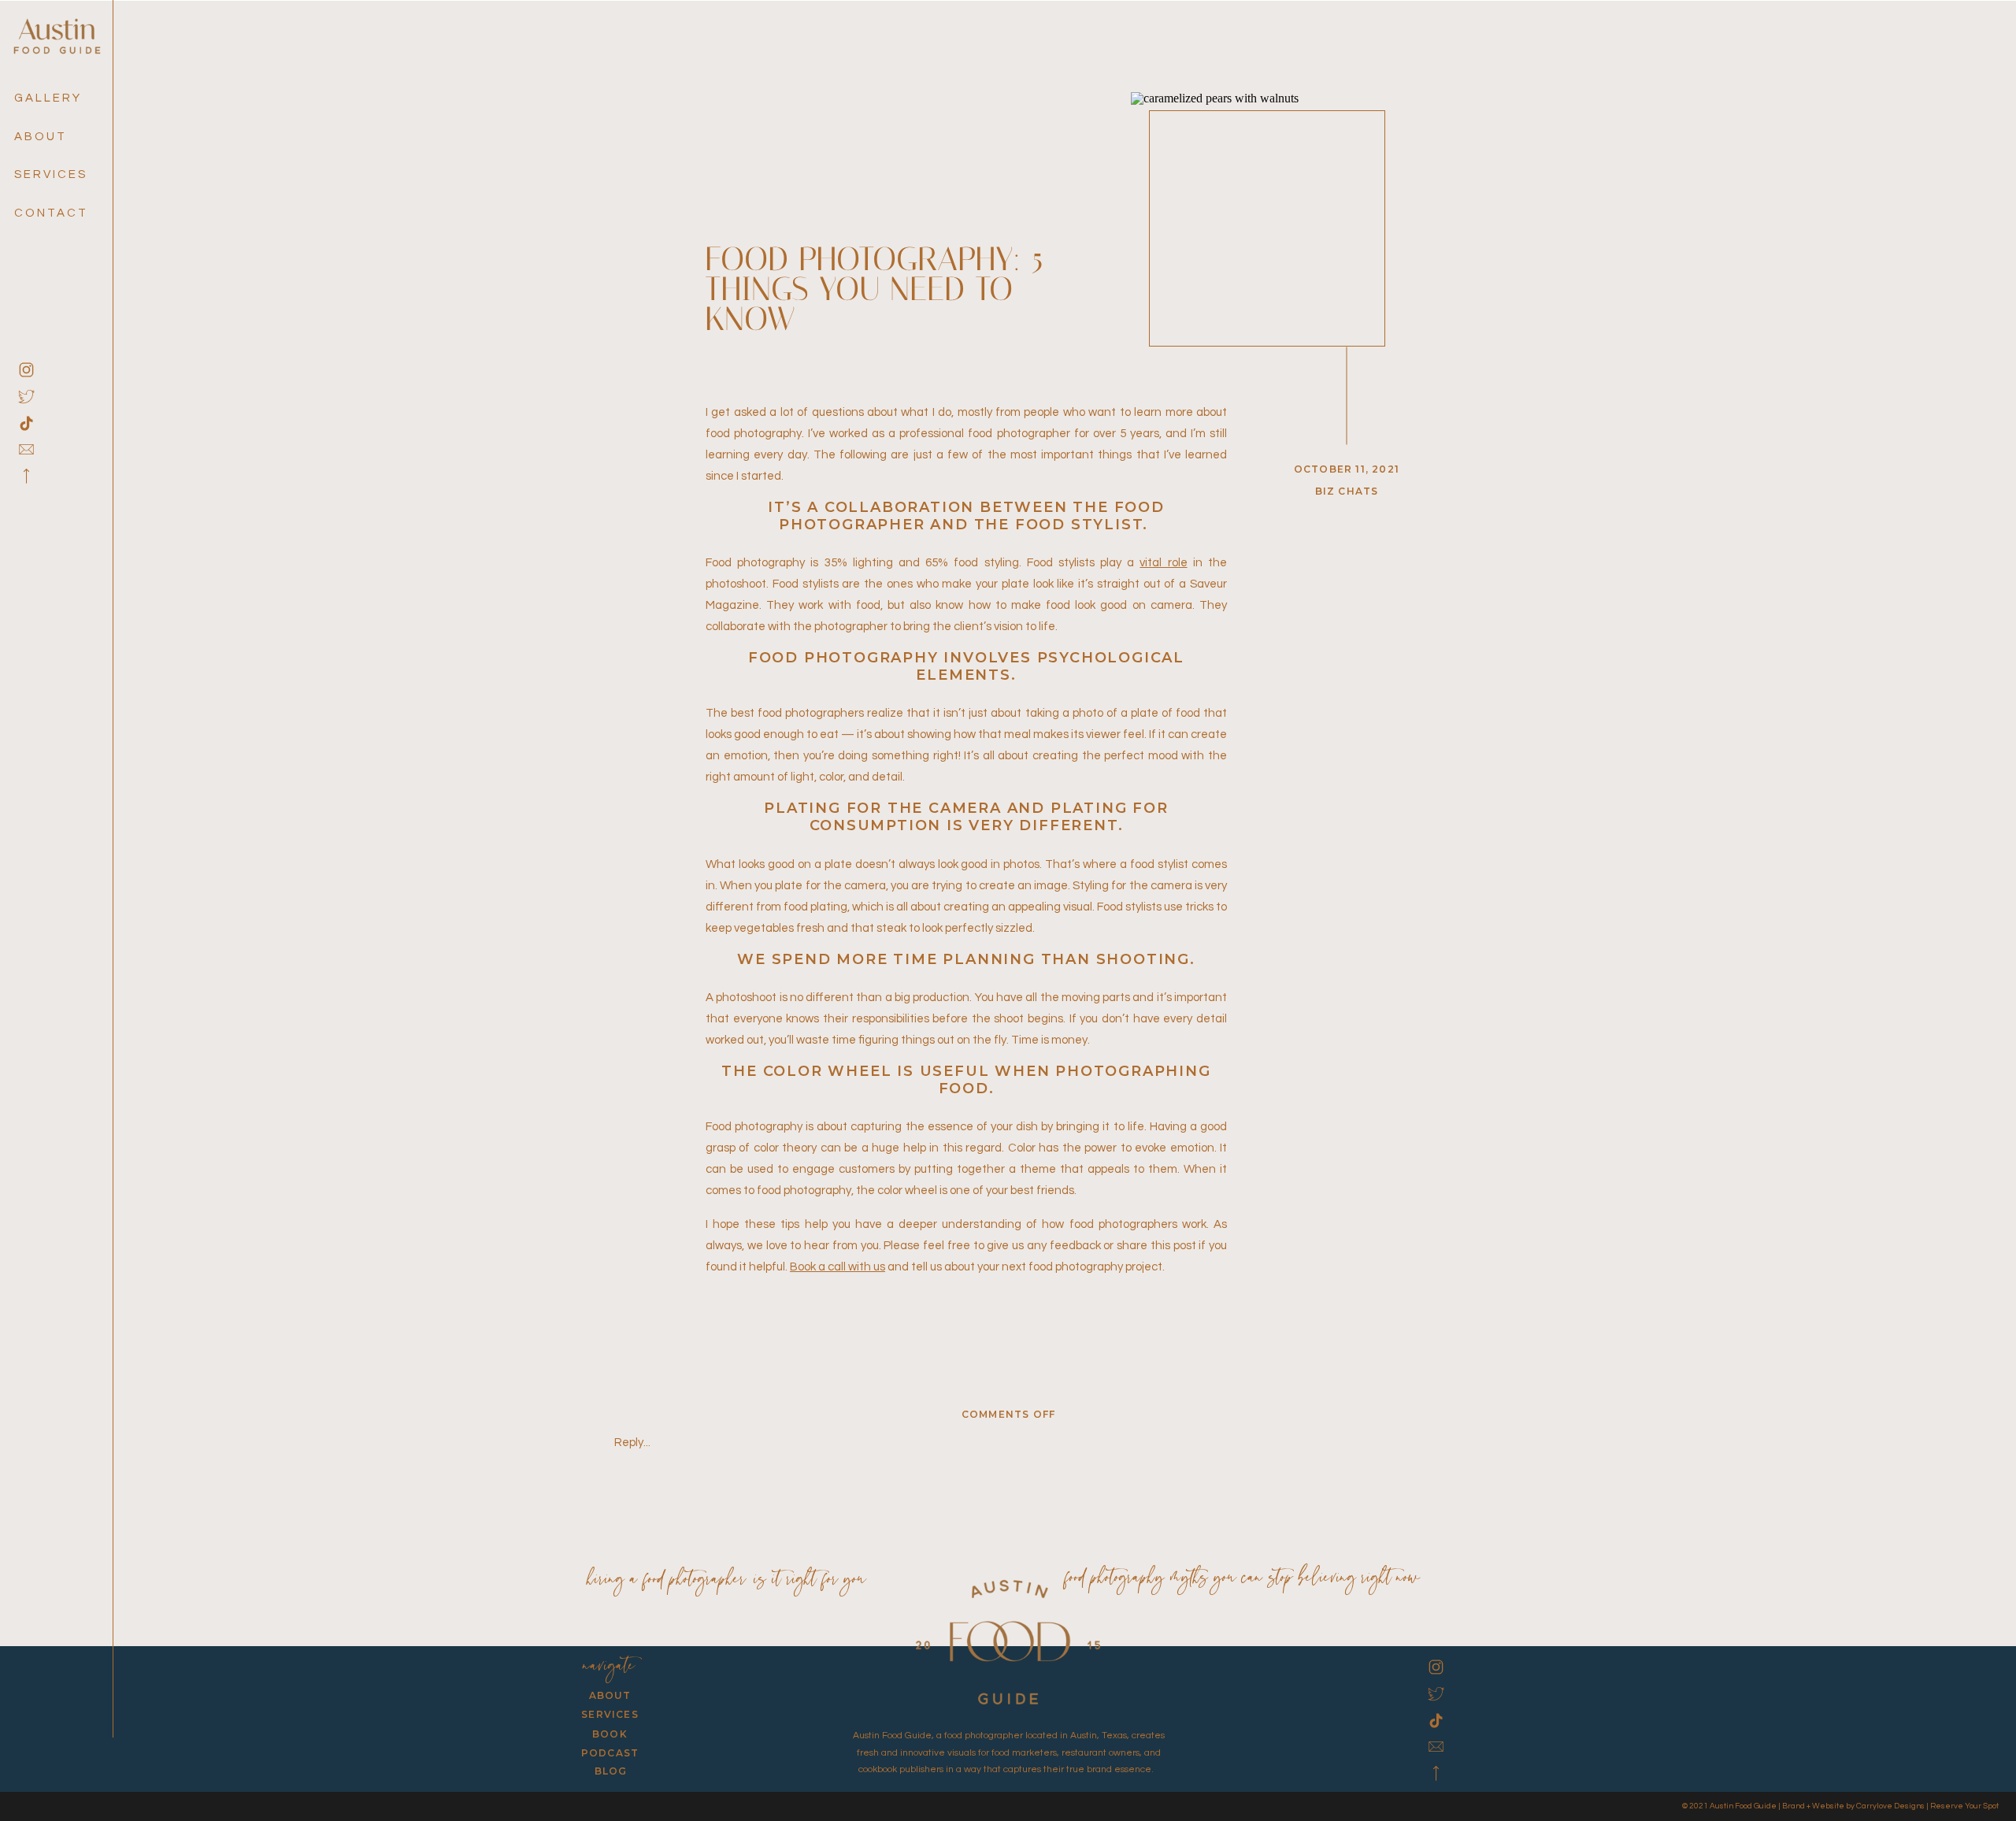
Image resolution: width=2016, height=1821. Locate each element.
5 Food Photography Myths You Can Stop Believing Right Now (1237, 1579)
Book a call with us (838, 1267)
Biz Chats (1347, 491)
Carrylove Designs (1890, 1806)
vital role (1163, 563)
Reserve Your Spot (1964, 1806)
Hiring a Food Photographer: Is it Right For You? (730, 1580)
